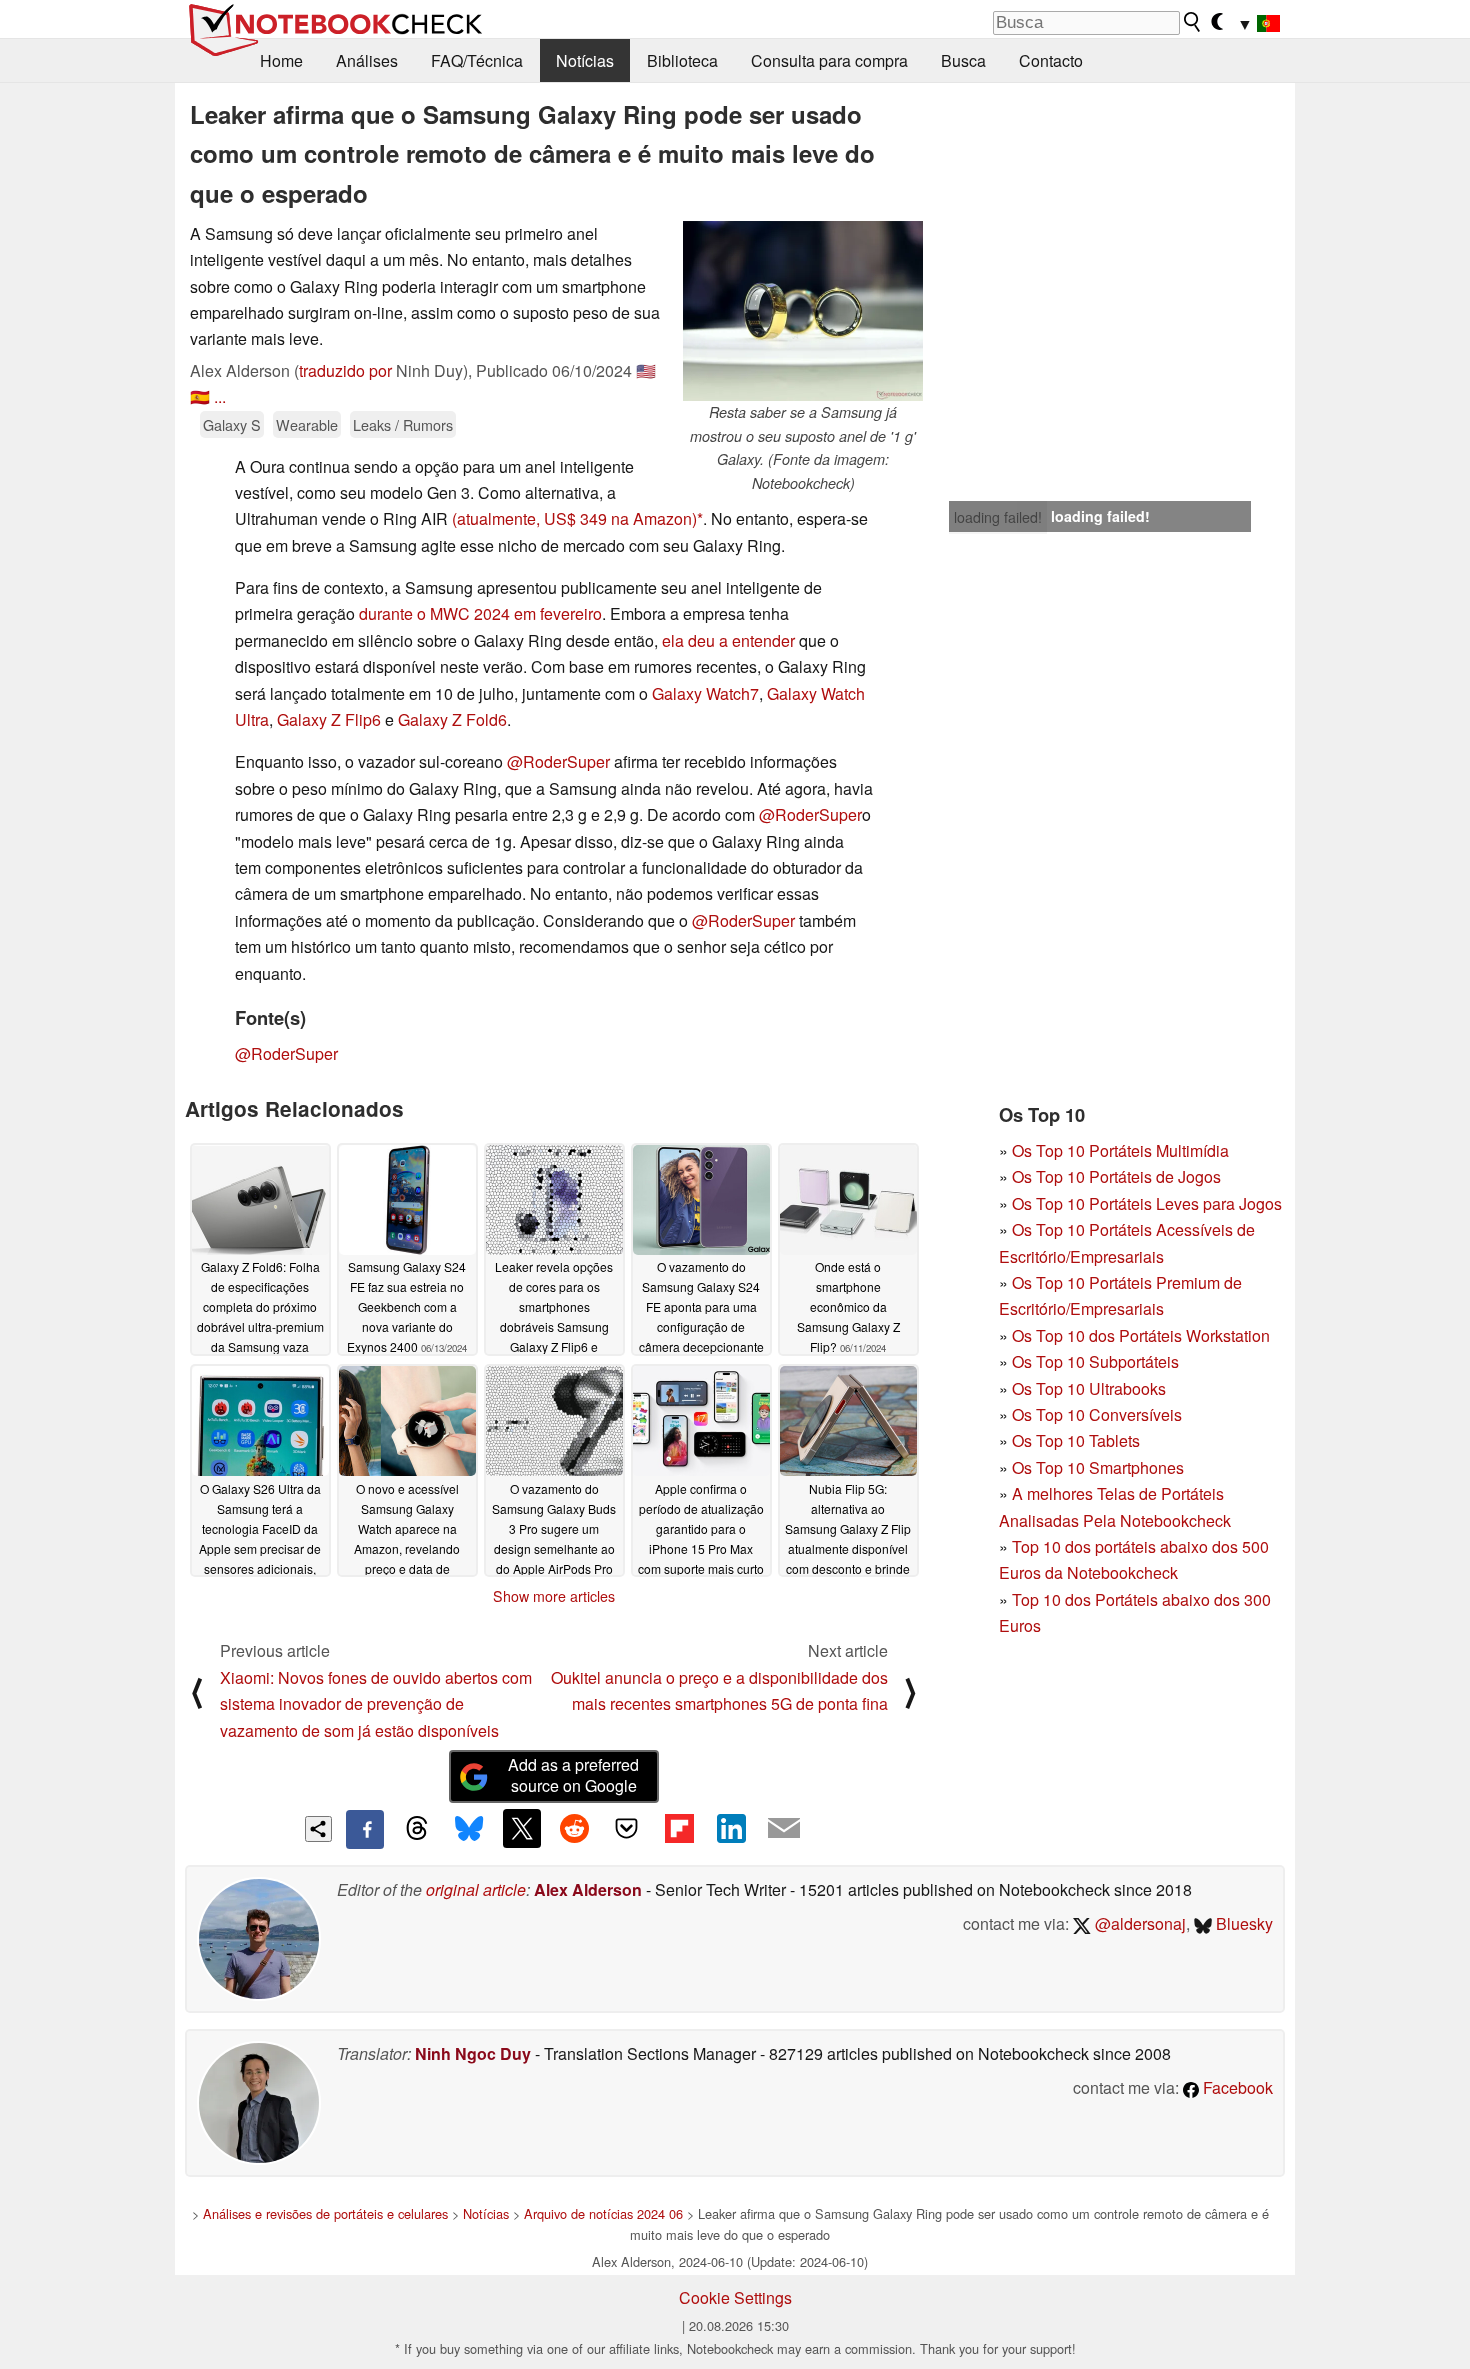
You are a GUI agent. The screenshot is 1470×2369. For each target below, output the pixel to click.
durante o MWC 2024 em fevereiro (480, 613)
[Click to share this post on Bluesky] (469, 1829)
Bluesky (1242, 1923)
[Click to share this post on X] (522, 1828)
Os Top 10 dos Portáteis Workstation (1141, 1335)
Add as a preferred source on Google (573, 1775)
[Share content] (318, 1829)
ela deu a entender (728, 640)
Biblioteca (682, 60)
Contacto (1051, 60)
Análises (367, 60)
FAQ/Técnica (477, 60)
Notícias (585, 60)
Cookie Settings (735, 2297)
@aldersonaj (1138, 1923)
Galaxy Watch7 (705, 693)
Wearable (307, 424)
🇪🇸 (200, 396)
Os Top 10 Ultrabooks (1089, 1388)
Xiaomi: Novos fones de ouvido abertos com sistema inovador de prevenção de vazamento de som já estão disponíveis (376, 1704)
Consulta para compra (829, 60)
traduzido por (345, 370)
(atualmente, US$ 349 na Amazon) (574, 518)
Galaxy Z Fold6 (452, 719)
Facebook (1236, 2087)
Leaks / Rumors (403, 424)
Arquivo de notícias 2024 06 (603, 2213)
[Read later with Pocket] (627, 1828)
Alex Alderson (588, 1889)
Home (281, 60)
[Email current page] (784, 1829)
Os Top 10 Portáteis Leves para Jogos (1147, 1203)
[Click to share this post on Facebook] (365, 1829)
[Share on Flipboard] (679, 1828)
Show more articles (554, 1596)
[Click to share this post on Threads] (417, 1829)
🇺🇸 (646, 370)
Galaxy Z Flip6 (329, 719)
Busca (963, 60)
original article (476, 1889)
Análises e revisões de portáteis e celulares (325, 2213)
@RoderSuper (558, 761)
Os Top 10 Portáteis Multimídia (1120, 1150)
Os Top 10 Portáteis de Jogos (1116, 1176)
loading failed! (998, 517)
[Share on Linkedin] (731, 1828)
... (220, 396)
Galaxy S (232, 424)
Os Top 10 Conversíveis (1097, 1414)
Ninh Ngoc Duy (473, 2053)
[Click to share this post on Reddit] (574, 1828)
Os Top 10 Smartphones (1098, 1467)
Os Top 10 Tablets (1076, 1440)
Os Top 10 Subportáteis (1095, 1361)
